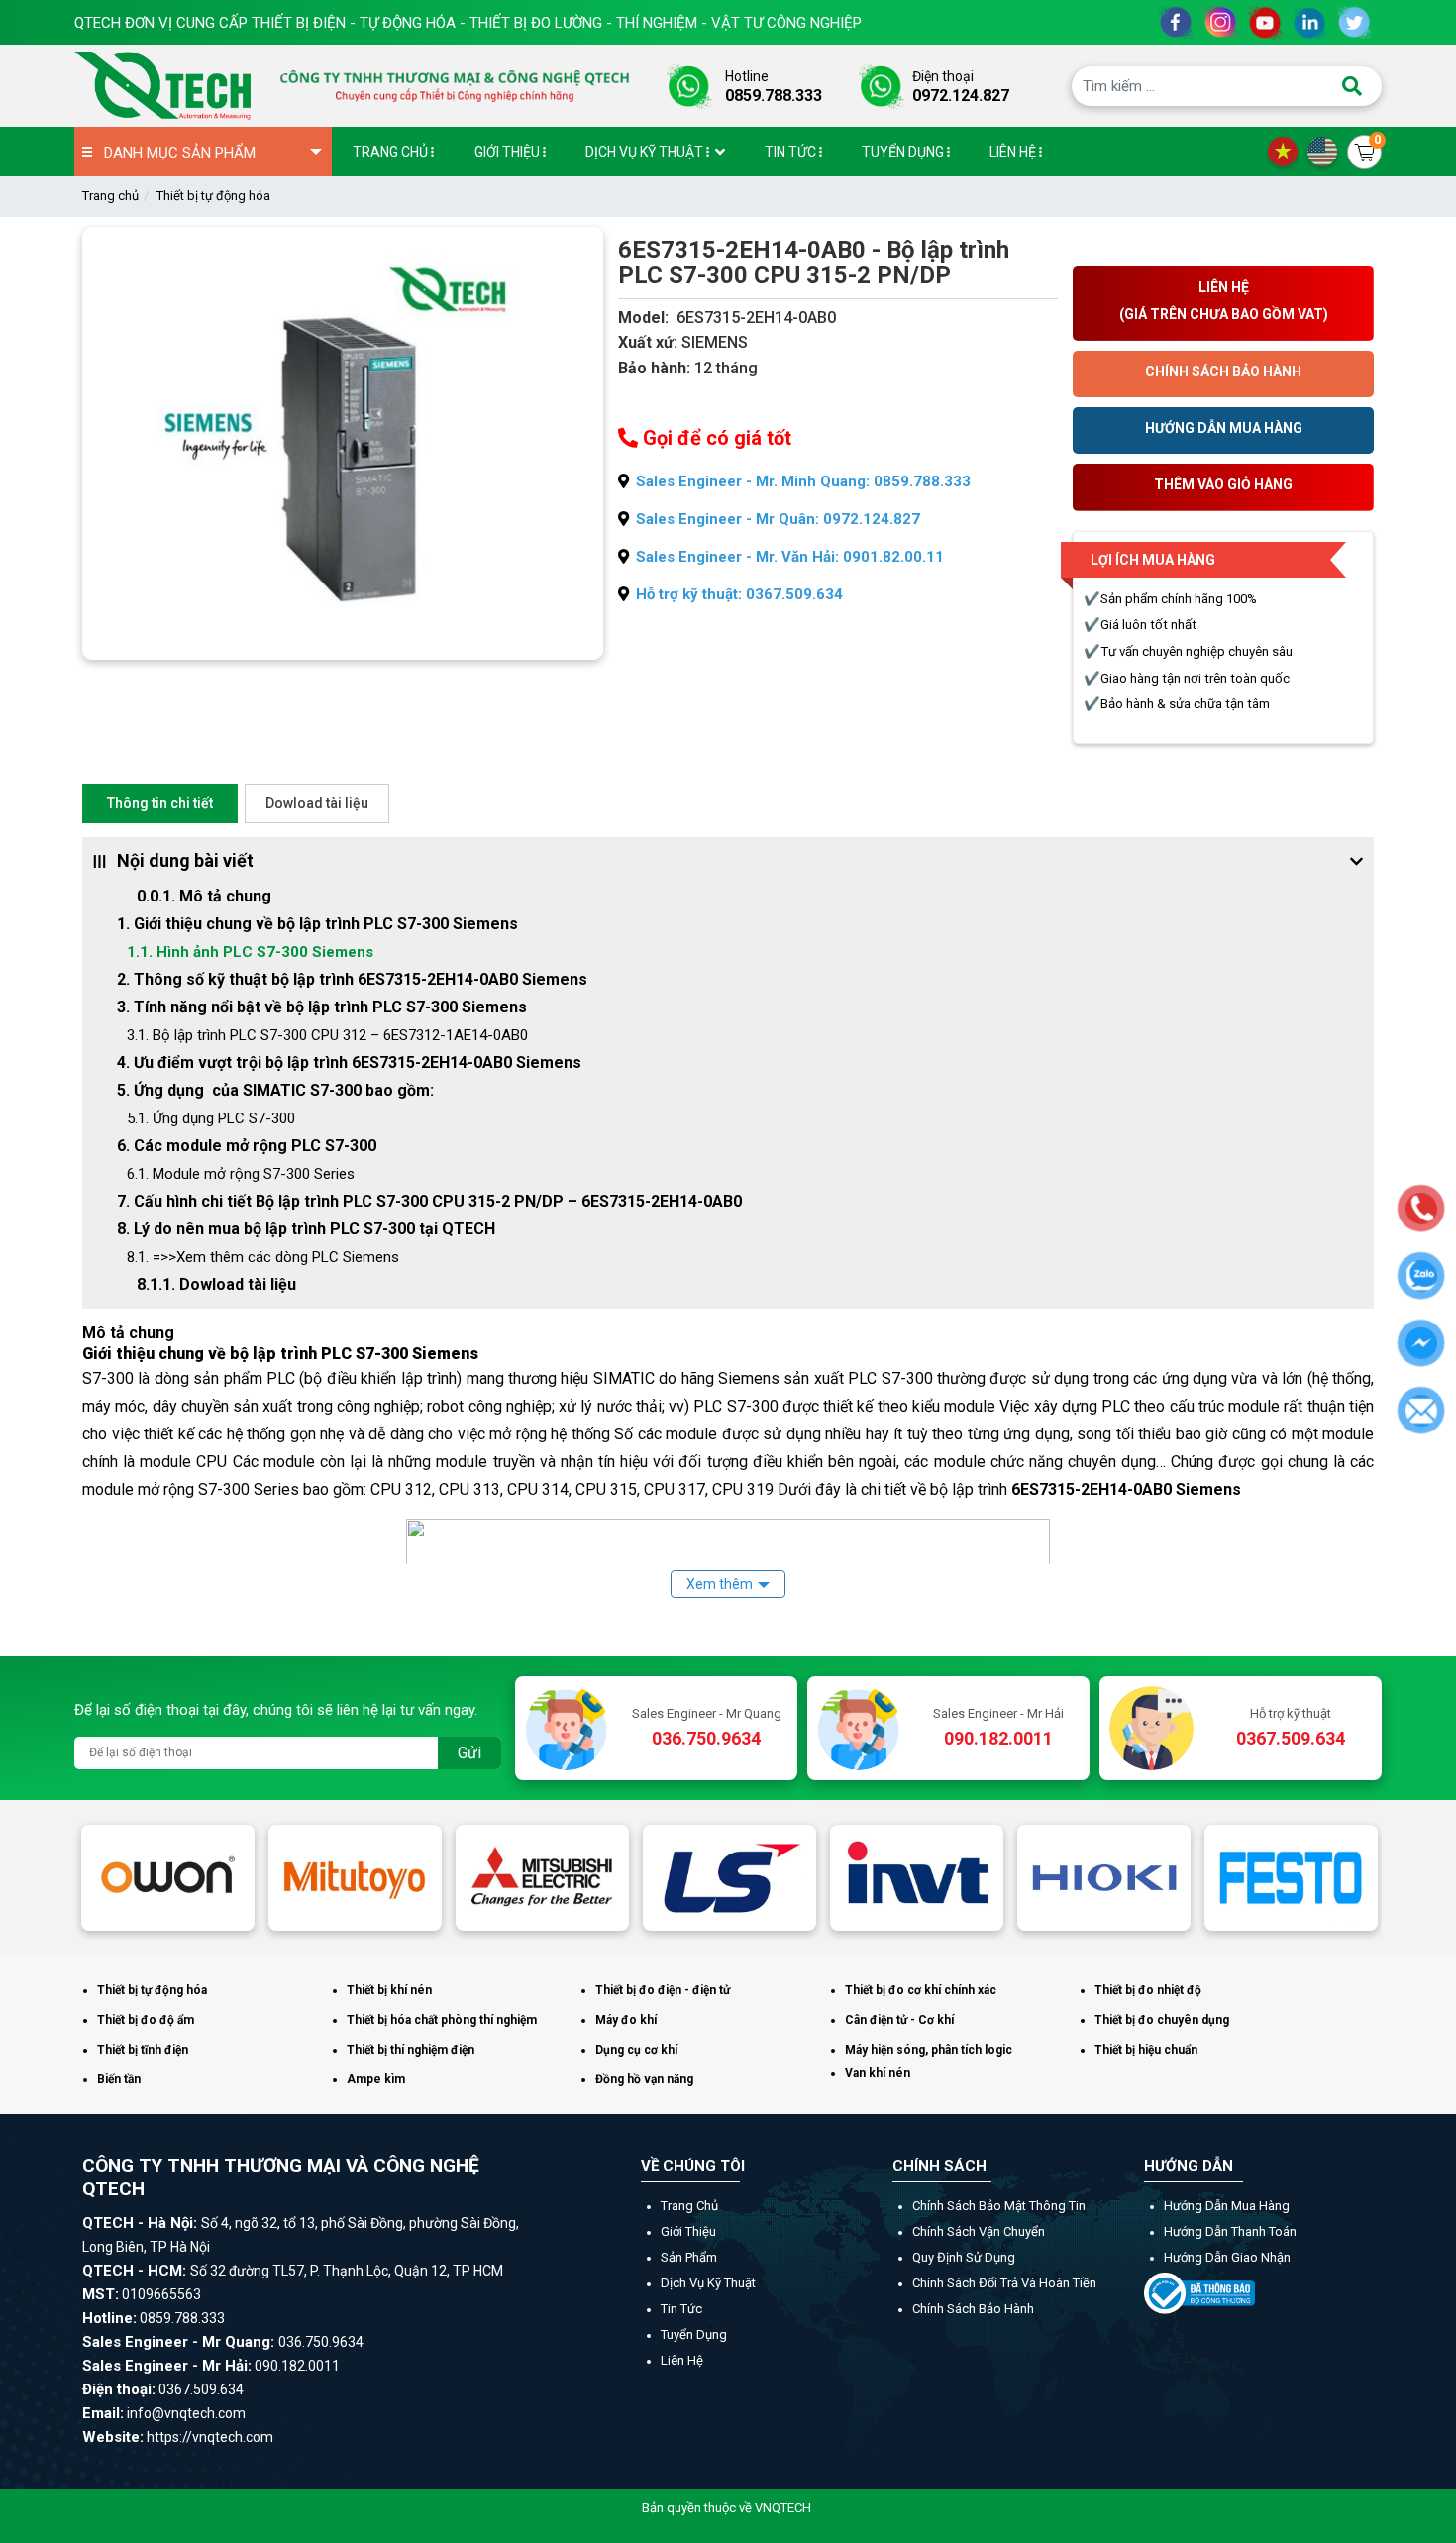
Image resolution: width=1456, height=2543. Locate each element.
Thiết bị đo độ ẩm (146, 2020)
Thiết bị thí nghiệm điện (411, 2050)
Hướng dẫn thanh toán (1230, 2231)
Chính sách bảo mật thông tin (999, 2206)
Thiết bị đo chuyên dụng (1162, 2020)
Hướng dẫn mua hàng (1227, 2206)
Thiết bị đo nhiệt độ (1148, 1990)
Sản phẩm (689, 2257)
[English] (1327, 151)
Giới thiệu (688, 2231)
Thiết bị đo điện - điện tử (663, 1990)
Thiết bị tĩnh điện (143, 2050)
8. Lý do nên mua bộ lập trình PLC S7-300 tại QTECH (306, 1229)
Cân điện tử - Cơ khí (899, 2020)
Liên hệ (682, 2360)
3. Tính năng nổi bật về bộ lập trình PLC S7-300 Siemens (322, 1007)
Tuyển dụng (694, 2334)
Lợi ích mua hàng (1153, 560)
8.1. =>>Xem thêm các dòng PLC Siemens (263, 1257)
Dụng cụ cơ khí (636, 2050)
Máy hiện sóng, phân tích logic (929, 2050)
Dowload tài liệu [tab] (317, 803)
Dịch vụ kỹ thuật (708, 2283)
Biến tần (119, 2079)
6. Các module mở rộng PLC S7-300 (247, 1146)
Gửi (469, 1753)
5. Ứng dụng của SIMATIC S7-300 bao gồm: (275, 1090)
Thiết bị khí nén (389, 1990)
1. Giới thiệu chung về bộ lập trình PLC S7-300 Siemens (317, 924)
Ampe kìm (376, 2079)
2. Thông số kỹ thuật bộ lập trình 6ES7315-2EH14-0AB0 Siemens (352, 979)
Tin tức (681, 2309)
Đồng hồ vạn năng (644, 2079)
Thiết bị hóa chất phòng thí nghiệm (442, 2020)
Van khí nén (878, 2073)
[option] (168, 1877)
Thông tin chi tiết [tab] (160, 803)
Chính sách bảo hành (973, 2309)
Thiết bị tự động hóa (213, 196)
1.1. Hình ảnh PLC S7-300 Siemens (250, 952)
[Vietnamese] (1288, 151)
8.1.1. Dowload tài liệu (216, 1284)
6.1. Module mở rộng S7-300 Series (241, 1174)
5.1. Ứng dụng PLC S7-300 (211, 1118)
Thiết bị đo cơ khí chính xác (921, 1990)
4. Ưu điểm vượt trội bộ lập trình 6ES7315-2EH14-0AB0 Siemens (349, 1062)
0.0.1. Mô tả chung (204, 896)
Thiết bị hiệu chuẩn (1146, 2050)
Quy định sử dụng (964, 2257)
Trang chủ (110, 196)
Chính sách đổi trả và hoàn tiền (1004, 2283)
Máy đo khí (626, 2020)
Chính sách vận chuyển (979, 2231)
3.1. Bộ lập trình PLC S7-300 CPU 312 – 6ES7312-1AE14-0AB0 (327, 1035)
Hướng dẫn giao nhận (1227, 2257)
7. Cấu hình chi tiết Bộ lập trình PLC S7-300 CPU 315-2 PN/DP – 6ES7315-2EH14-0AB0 (429, 1201)
